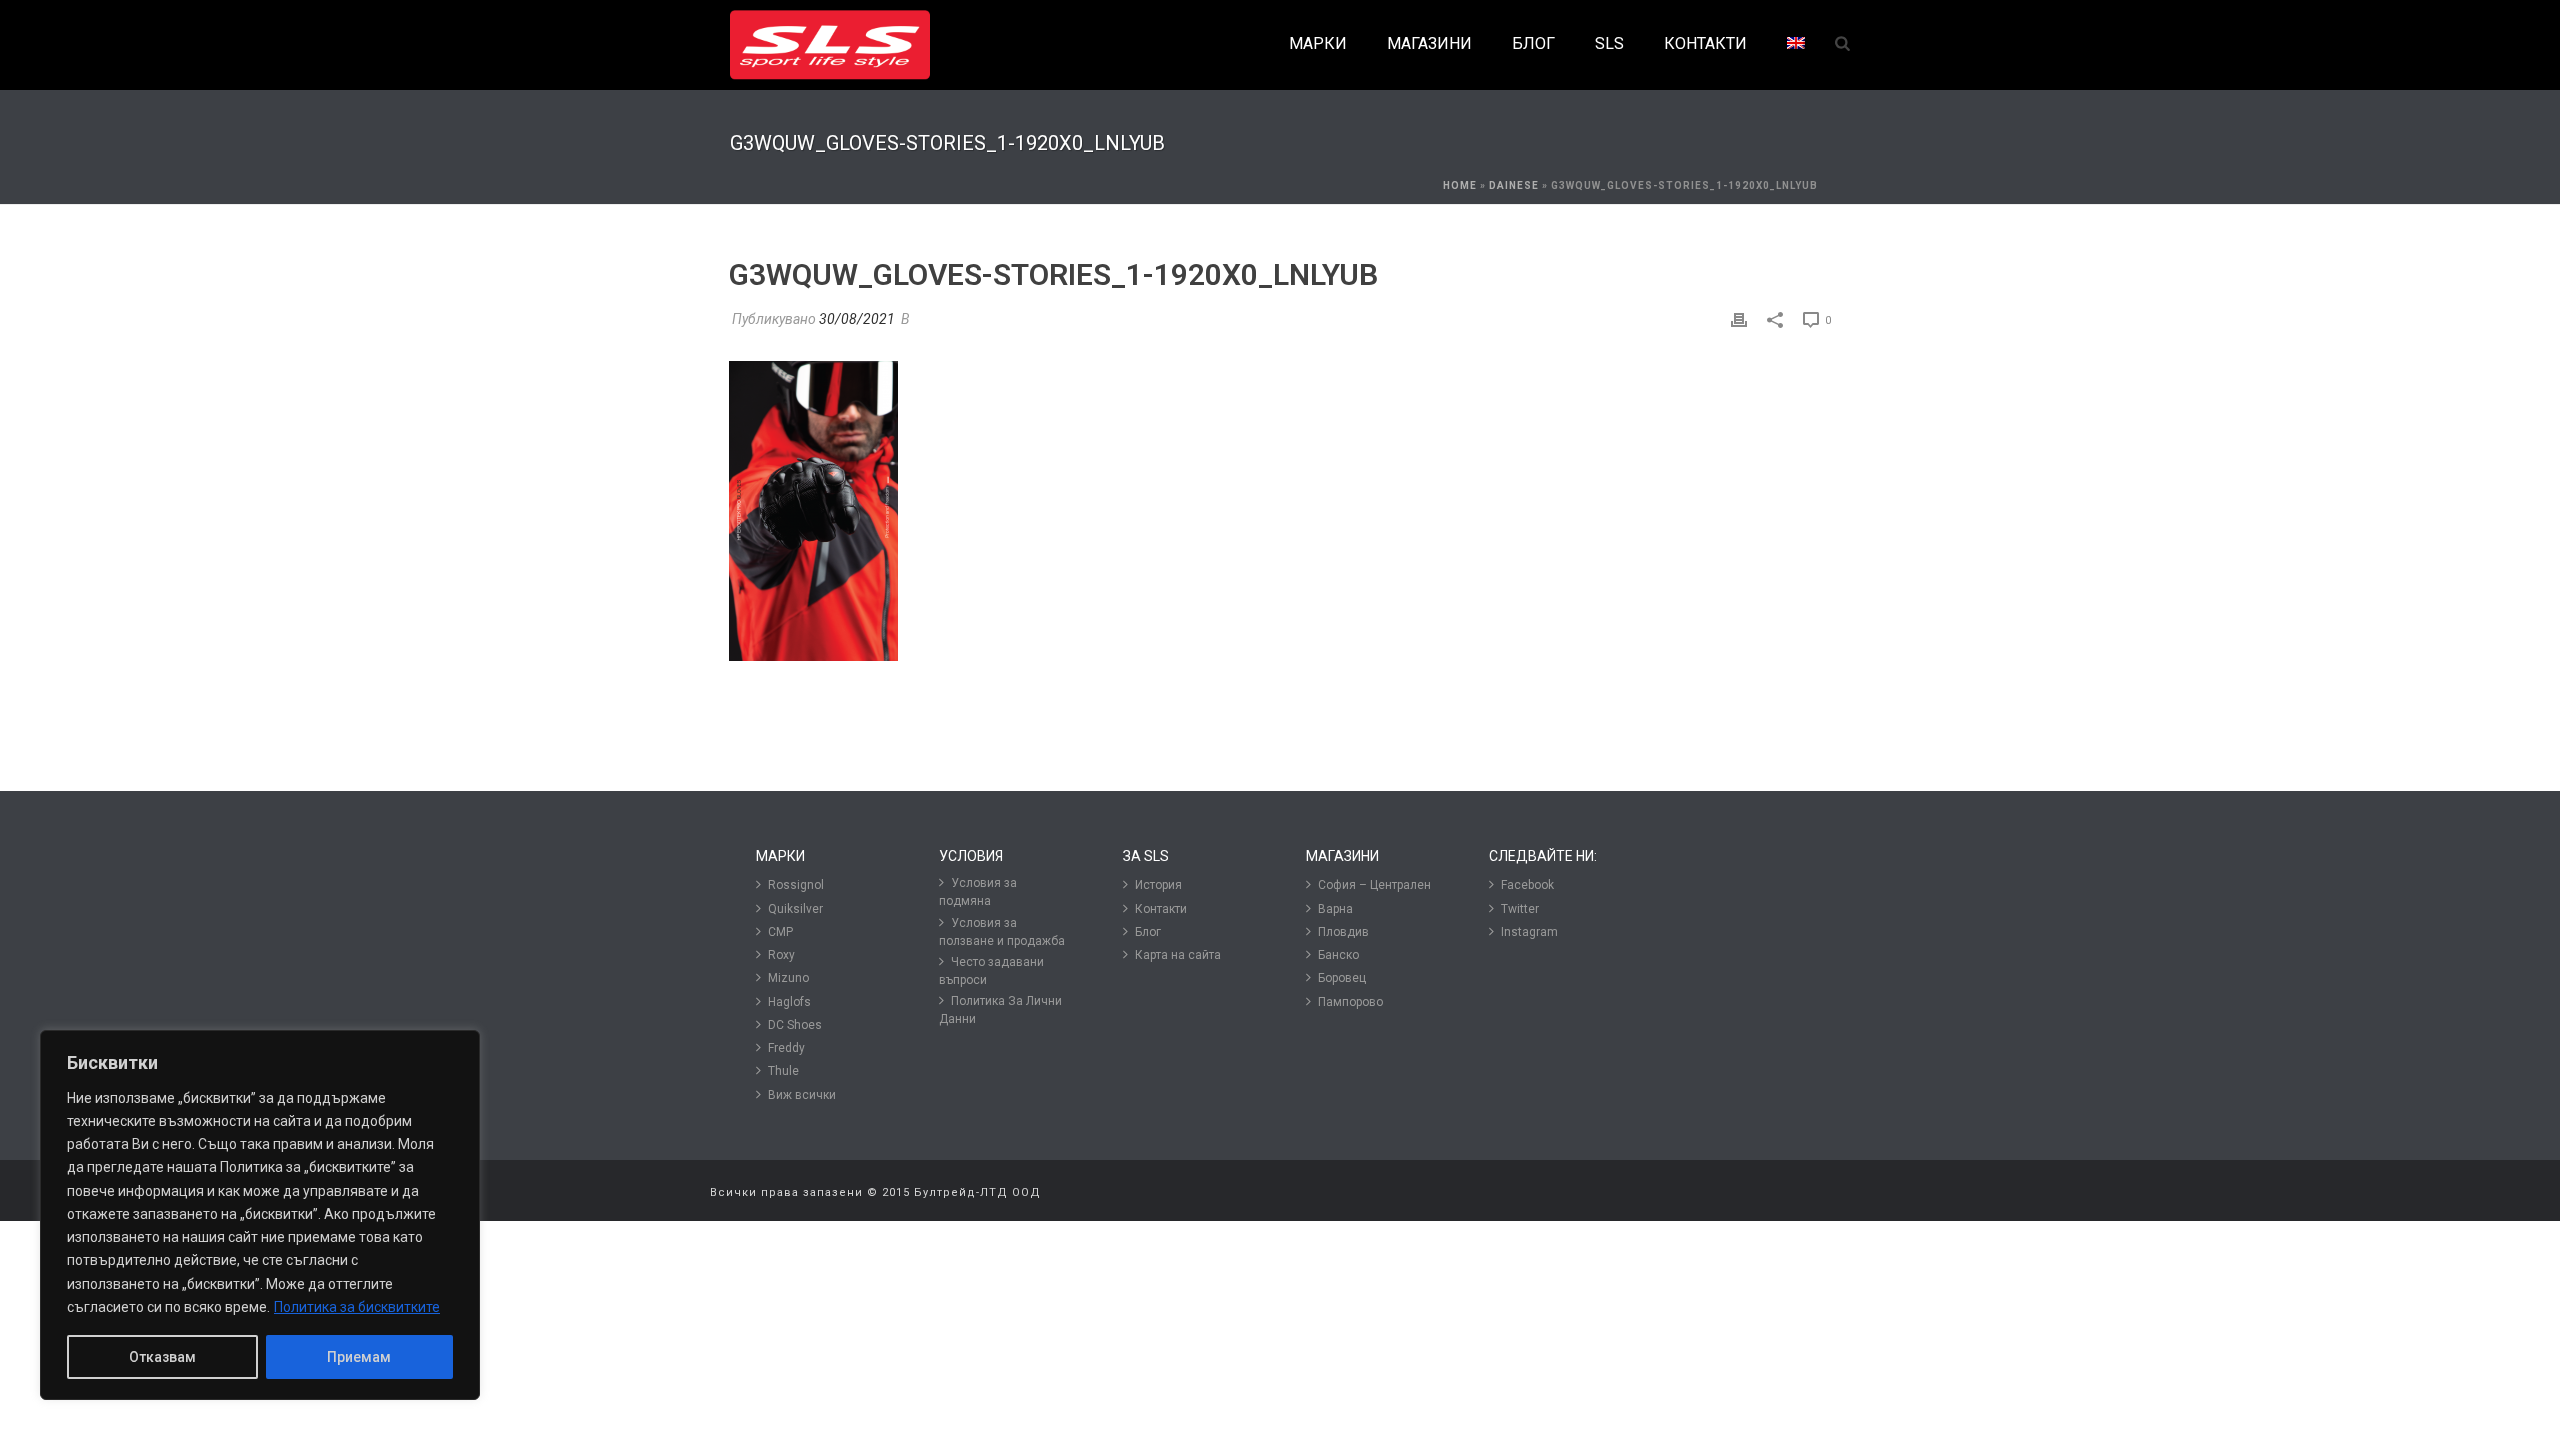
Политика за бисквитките (357, 1307)
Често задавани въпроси (991, 971)
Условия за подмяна (978, 892)
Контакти (1161, 909)
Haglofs (789, 1002)
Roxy (781, 955)
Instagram (1529, 932)
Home (1460, 185)
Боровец (1342, 978)
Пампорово (1350, 1002)
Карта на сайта (1178, 955)
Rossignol (796, 885)
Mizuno (788, 978)
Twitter (1520, 909)
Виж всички (802, 1095)
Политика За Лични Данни (1000, 1010)
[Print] (1739, 319)
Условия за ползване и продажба (1002, 932)
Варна (1335, 909)
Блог (1148, 932)
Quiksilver (795, 909)
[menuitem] (1796, 44)
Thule (783, 1071)
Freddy (786, 1048)
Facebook (1527, 885)
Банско (1338, 955)
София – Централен (1374, 885)
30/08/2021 (857, 319)
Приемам (359, 1357)
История (1158, 885)
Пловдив (1343, 932)
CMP (780, 932)
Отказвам (162, 1357)
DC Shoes (795, 1025)
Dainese (1514, 185)
